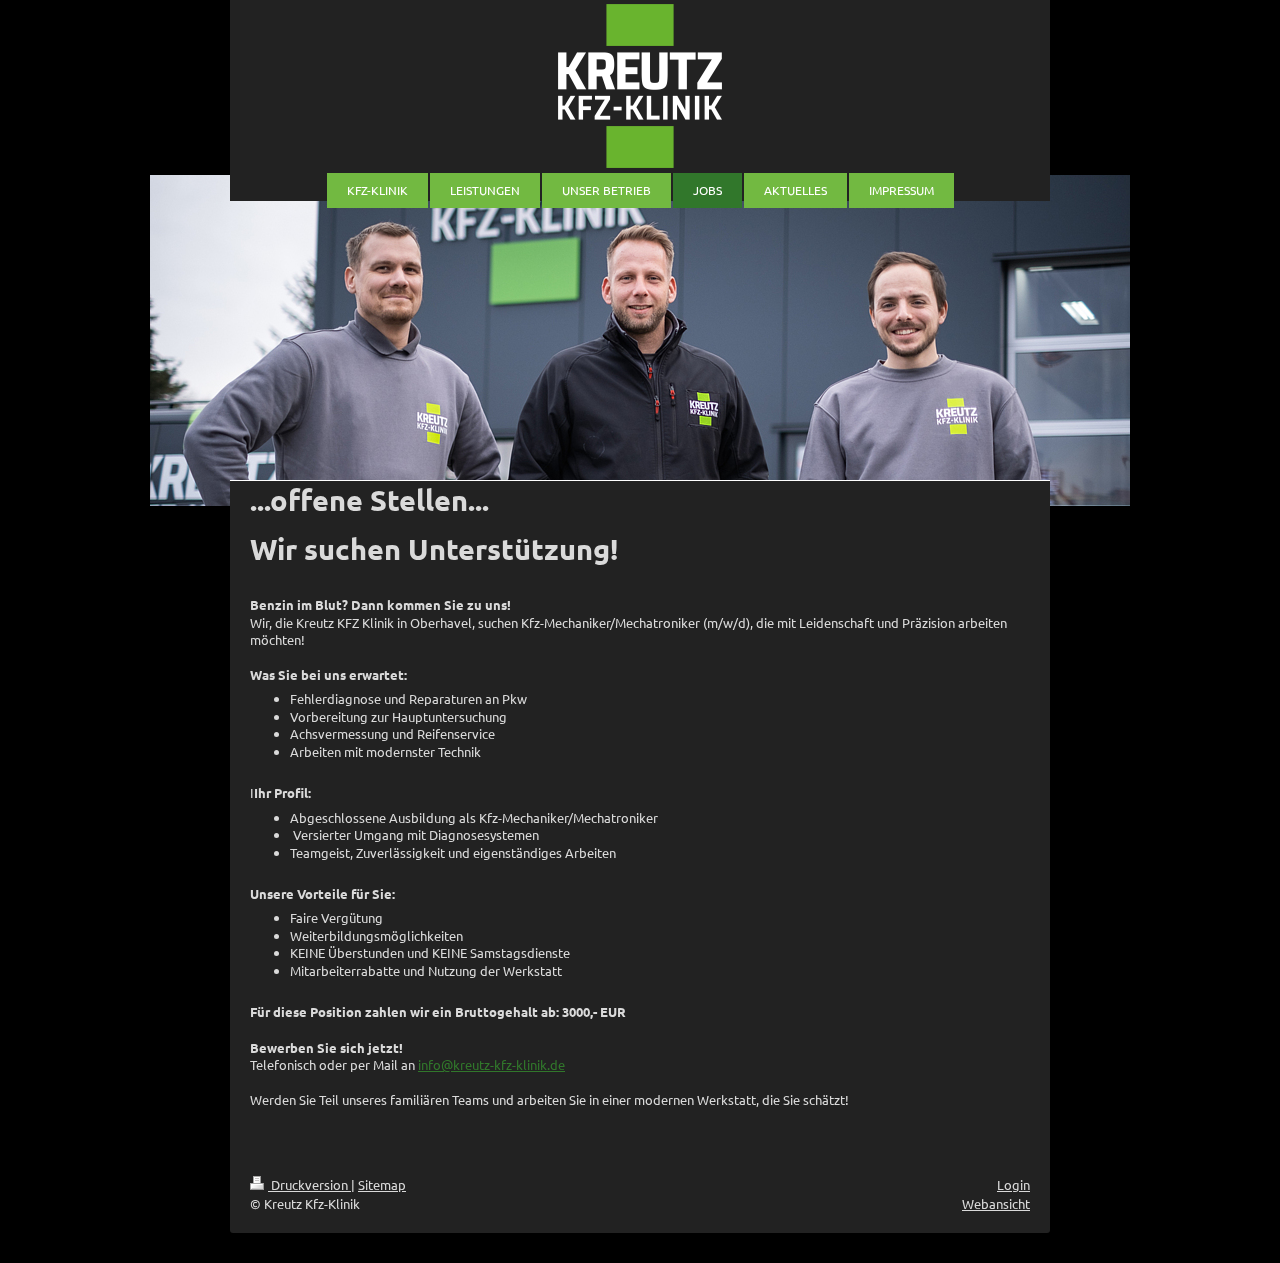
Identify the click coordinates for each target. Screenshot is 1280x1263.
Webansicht (996, 1203)
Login (1013, 1184)
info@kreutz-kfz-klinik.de (491, 1064)
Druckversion (309, 1184)
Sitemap (382, 1184)
